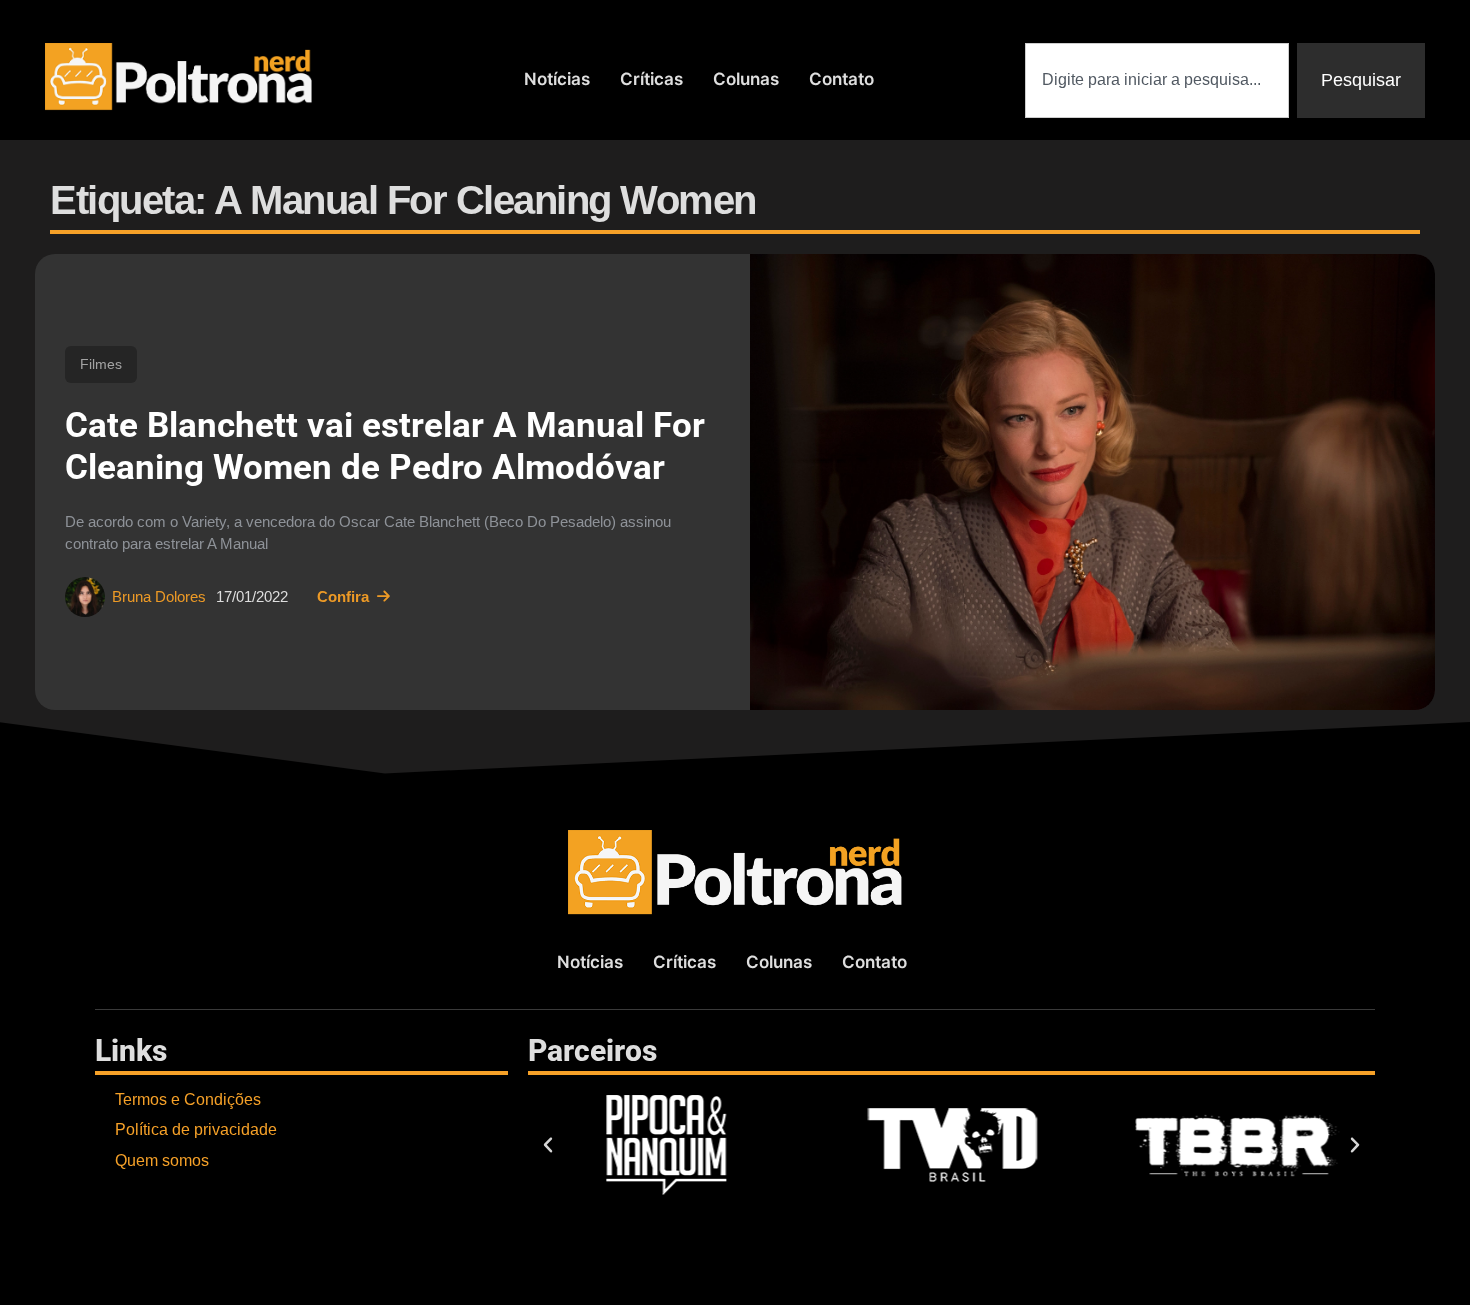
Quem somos (162, 1160)
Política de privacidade (196, 1129)
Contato (841, 79)
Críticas (651, 79)
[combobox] (1157, 80)
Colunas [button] (746, 79)
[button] (548, 1145)
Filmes (101, 364)
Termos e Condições (188, 1099)
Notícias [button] (557, 79)
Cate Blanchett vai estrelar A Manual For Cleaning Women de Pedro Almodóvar (385, 446)
